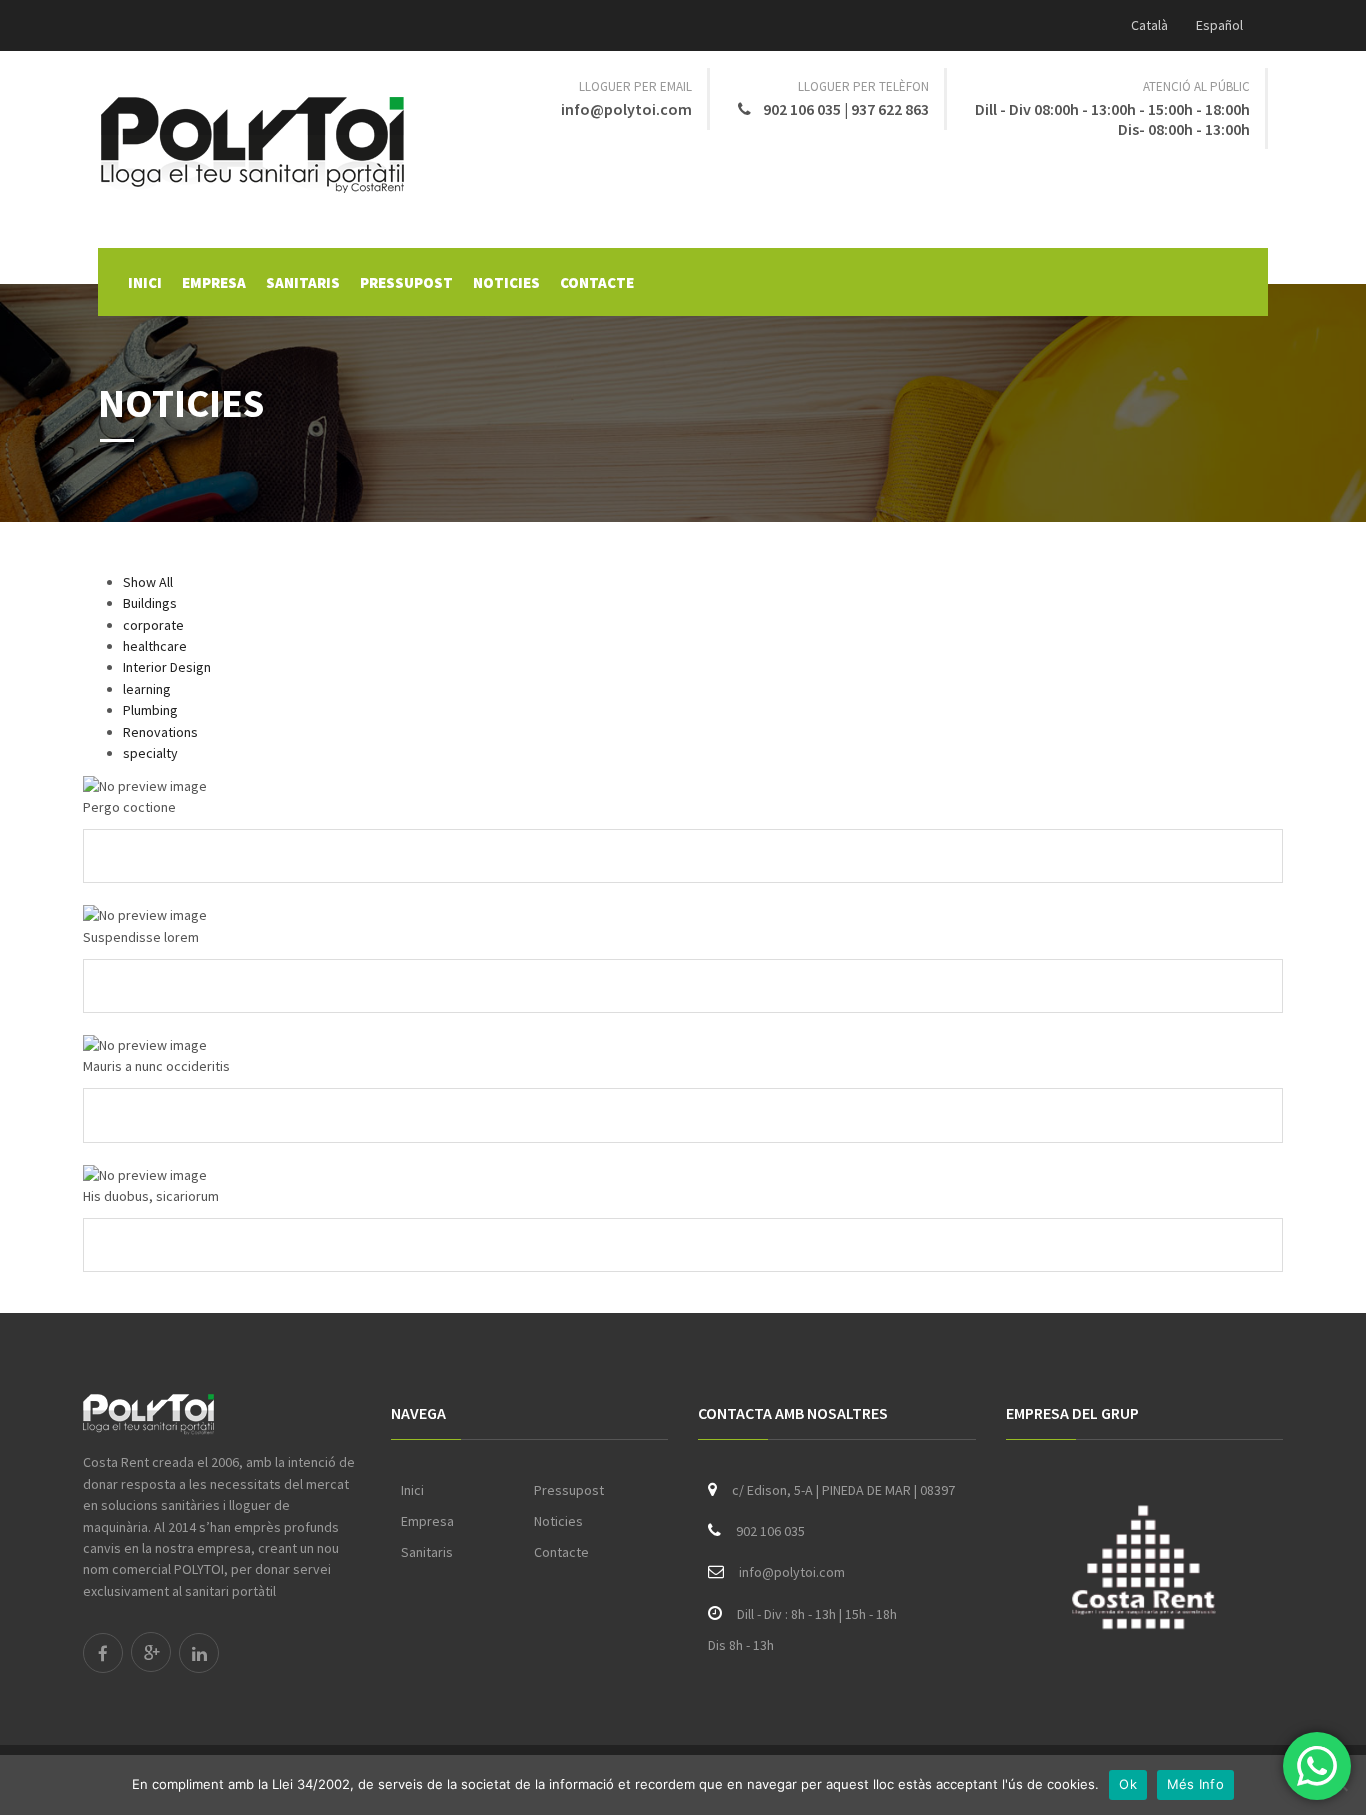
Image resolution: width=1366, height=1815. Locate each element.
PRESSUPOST (406, 282)
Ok (1128, 1784)
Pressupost (569, 1490)
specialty (150, 753)
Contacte (561, 1552)
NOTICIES (506, 282)
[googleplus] (151, 1652)
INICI (145, 282)
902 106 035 (803, 109)
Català (1149, 25)
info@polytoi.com (626, 109)
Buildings (150, 603)
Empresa (427, 1521)
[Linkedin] (199, 1653)
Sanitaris (427, 1552)
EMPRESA (214, 282)
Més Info (1195, 1784)
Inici (412, 1490)
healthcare (155, 646)
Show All (148, 582)
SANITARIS (303, 282)
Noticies (558, 1521)
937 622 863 (890, 109)
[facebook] (103, 1653)
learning (147, 689)
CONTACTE (597, 282)
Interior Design (167, 667)
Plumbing (150, 710)
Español (1219, 25)
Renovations (160, 732)
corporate (153, 625)
